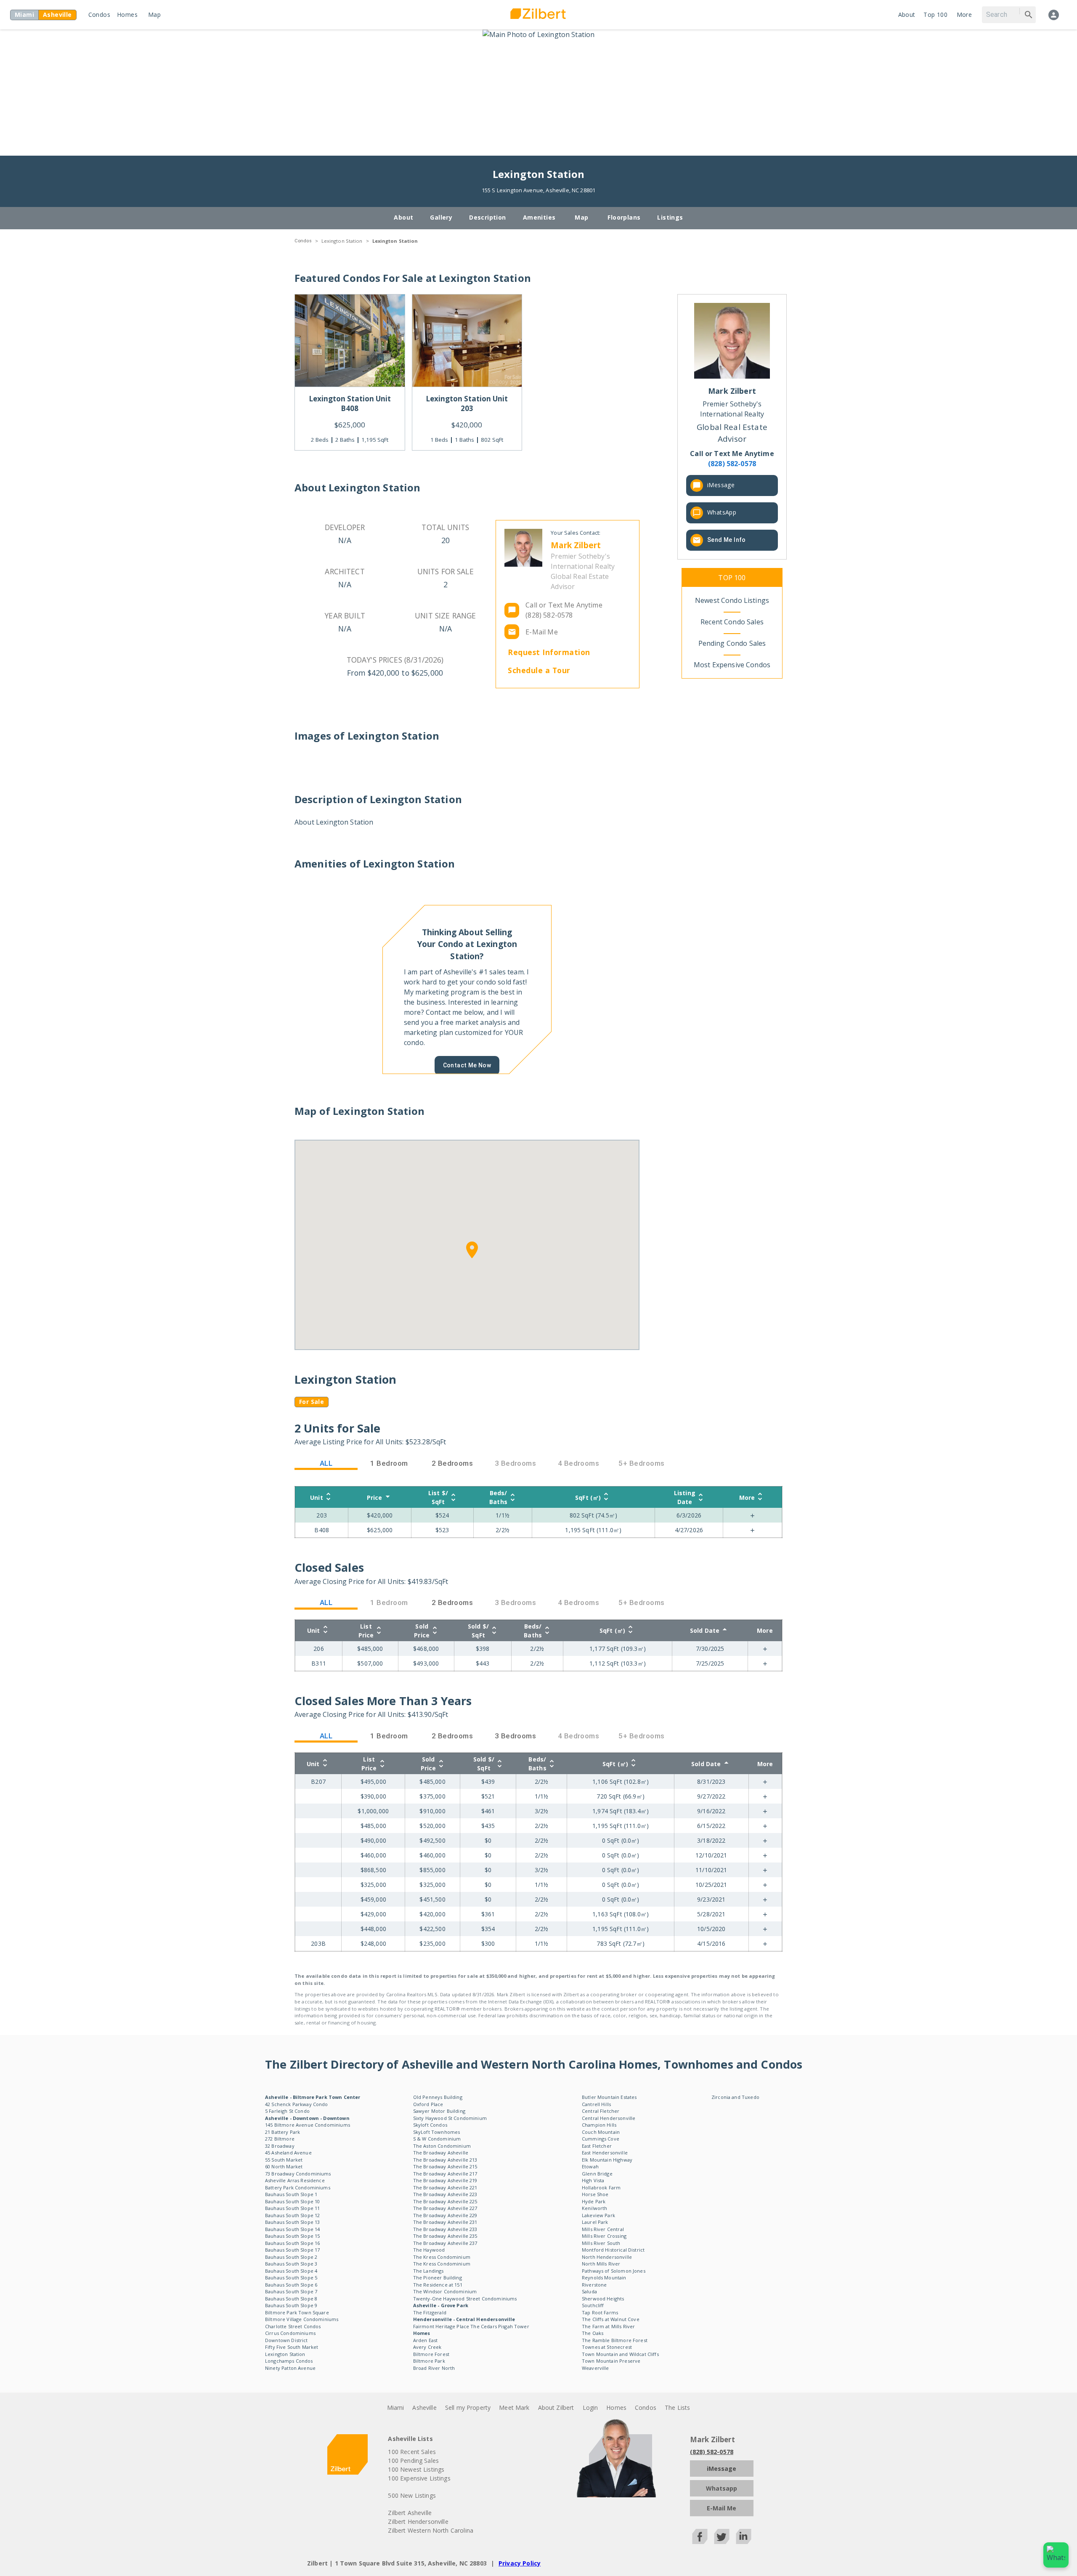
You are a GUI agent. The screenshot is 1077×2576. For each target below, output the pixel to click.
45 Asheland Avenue (288, 2153)
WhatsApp (722, 512)
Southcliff (593, 2305)
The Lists (677, 2408)
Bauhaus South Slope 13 (292, 2222)
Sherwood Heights (603, 2299)
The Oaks (593, 2333)
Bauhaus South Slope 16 (292, 2243)
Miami (396, 2408)
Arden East (426, 2340)
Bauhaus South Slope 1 (291, 2194)
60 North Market (284, 2166)
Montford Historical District (613, 2250)
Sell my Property (468, 2408)
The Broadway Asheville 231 (445, 2222)
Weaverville (596, 2368)
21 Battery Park (283, 2132)
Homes (127, 15)
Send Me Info (727, 540)
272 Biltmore (280, 2139)
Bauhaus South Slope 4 (291, 2271)
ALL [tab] (326, 1463)
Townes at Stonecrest (607, 2347)
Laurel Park (595, 2222)
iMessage (721, 484)
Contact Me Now (467, 1065)
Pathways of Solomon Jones (614, 2271)
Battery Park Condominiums (298, 2187)
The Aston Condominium (442, 2146)
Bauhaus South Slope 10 (292, 2201)
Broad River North (434, 2368)
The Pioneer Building (438, 2278)
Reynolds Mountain (604, 2278)
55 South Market (284, 2160)
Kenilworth (595, 2208)
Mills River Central (603, 2229)
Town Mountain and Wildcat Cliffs (620, 2354)
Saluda (589, 2291)
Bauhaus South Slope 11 (292, 2208)
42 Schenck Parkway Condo (297, 2104)
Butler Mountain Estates (609, 2097)
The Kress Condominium (442, 2257)
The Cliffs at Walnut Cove (611, 2319)
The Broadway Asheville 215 (445, 2166)
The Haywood (429, 2250)
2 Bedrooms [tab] (452, 1463)
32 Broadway (280, 2146)
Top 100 (935, 15)
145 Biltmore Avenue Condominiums (308, 2125)
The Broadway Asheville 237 (445, 2243)
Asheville (424, 2408)
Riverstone (594, 2285)
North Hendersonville (607, 2257)
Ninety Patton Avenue (290, 2368)
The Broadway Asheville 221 (445, 2187)
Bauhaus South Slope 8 (291, 2299)
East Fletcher (597, 2146)
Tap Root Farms (600, 2312)
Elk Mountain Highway (607, 2160)
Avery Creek (427, 2347)
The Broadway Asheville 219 (445, 2180)
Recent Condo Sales (732, 622)
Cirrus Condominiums (290, 2333)
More (964, 15)
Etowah (590, 2166)
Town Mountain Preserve (611, 2361)
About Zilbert (556, 2408)
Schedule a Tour (539, 670)
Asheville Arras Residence (295, 2180)
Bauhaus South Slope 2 (291, 2257)
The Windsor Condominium (445, 2291)
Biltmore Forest (431, 2354)
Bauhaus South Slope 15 (292, 2236)
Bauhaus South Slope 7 (291, 2291)
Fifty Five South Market (292, 2347)
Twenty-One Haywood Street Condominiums (465, 2299)
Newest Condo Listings (732, 600)
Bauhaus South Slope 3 (291, 2264)
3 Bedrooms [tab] (516, 1736)
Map (154, 15)
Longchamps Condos (289, 2361)
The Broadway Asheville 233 (445, 2229)
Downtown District (286, 2340)
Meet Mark (514, 2408)
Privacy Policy (520, 2563)
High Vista (593, 2180)
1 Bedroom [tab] (389, 1463)
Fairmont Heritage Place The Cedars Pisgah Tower (471, 2326)
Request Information (549, 652)
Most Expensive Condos (732, 665)
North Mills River (601, 2264)
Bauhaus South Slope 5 (291, 2278)
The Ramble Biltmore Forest (615, 2340)
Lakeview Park (598, 2215)
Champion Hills (599, 2125)
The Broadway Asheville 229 (445, 2215)
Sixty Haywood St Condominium (450, 2118)
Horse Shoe (595, 2194)
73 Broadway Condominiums (298, 2174)
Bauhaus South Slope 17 (292, 2250)
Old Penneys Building (438, 2097)
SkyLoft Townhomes (437, 2132)
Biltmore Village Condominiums (302, 2319)
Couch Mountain (601, 2132)
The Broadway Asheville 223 (445, 2194)
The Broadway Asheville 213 (445, 2160)
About (907, 15)
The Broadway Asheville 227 (445, 2208)
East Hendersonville (605, 2153)
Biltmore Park (429, 2361)
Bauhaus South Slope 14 (292, 2229)
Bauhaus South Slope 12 (292, 2215)
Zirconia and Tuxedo (735, 2097)
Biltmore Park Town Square (297, 2312)
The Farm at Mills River (608, 2326)
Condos (99, 15)
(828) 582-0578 (712, 2452)
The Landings (428, 2271)
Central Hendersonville (609, 2118)
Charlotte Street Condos (293, 2326)
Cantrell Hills (596, 2104)
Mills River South (601, 2243)
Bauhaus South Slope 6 (291, 2285)
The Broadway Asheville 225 (445, 2201)
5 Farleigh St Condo (287, 2111)
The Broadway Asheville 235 (445, 2236)
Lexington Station (342, 241)
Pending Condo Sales (732, 643)
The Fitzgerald (430, 2312)
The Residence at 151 (438, 2285)
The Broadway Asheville (441, 2153)
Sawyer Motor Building (439, 2111)
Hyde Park (594, 2201)
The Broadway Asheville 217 (445, 2174)
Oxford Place (428, 2104)
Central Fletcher (601, 2111)
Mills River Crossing (604, 2236)
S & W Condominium (437, 2139)
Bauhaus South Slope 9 (291, 2305)
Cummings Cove (601, 2139)
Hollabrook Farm (601, 2187)
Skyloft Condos (430, 2125)
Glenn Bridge (597, 2174)
